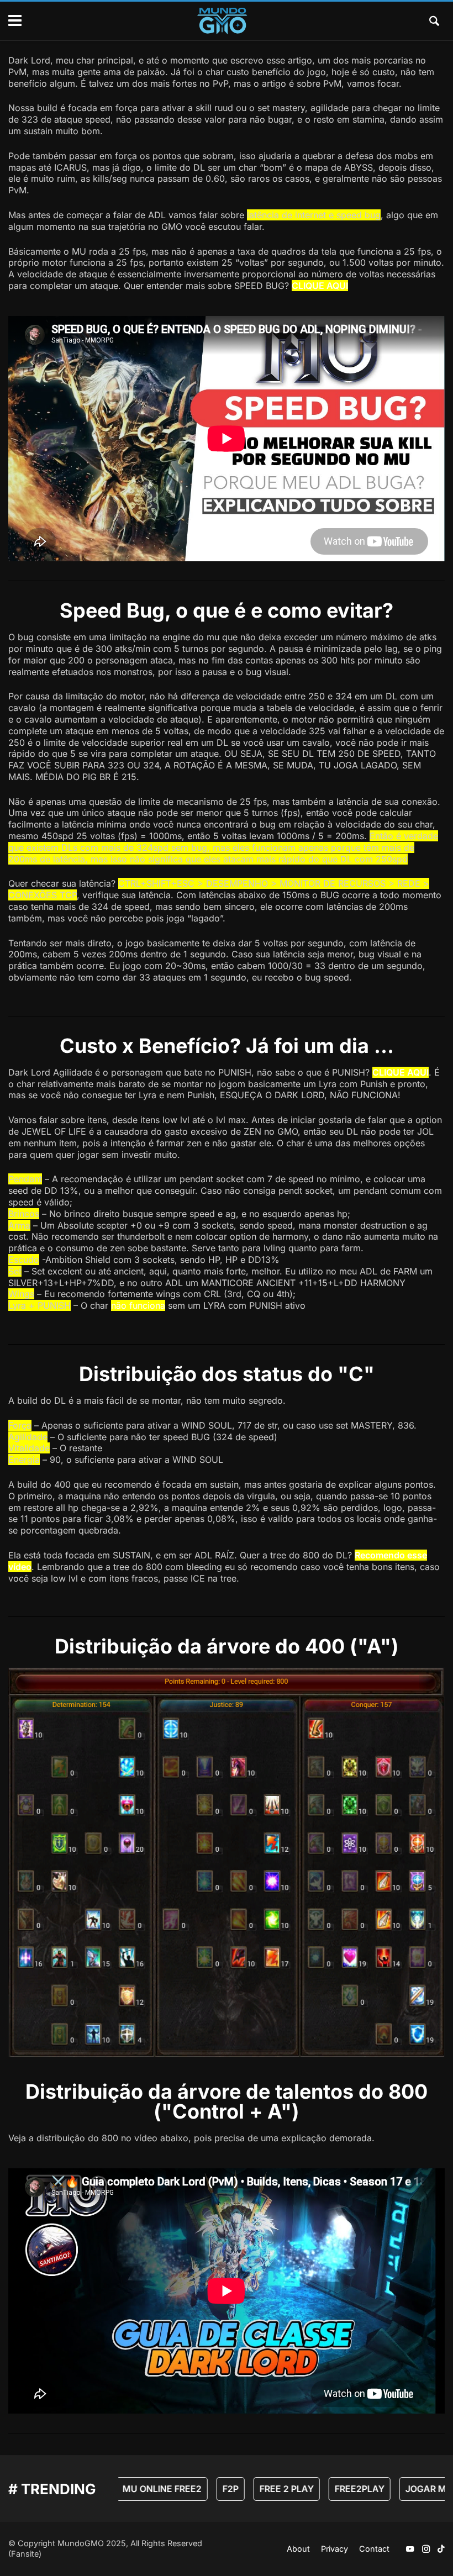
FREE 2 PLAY (267, 2489)
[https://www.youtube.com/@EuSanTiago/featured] (410, 2549)
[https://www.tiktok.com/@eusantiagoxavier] (441, 2549)
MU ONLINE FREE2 (142, 2489)
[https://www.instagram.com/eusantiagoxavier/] (426, 2549)
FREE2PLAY (340, 2489)
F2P (211, 2489)
